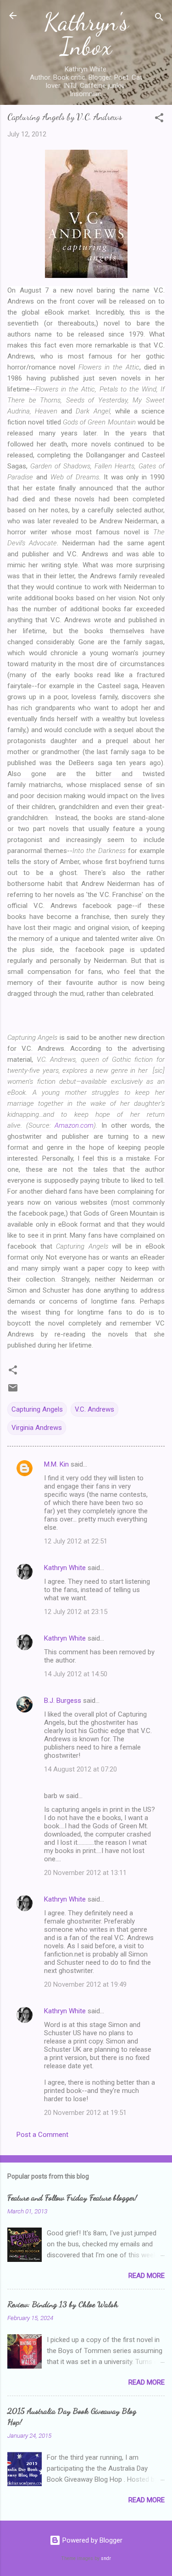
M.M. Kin (56, 1464)
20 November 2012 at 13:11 (85, 1873)
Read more (147, 2276)
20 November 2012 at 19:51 (85, 2113)
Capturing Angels (37, 1409)
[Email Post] (13, 1391)
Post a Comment (42, 2135)
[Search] (159, 19)
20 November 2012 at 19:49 (85, 1984)
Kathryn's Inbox (86, 34)
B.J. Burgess (63, 1701)
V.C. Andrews (94, 1409)
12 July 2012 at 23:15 (76, 1612)
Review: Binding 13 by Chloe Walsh (63, 2304)
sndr (106, 2558)
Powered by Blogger (92, 2540)
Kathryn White (65, 1568)
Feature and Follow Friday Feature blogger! (72, 2197)
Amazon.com (74, 1125)
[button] (159, 119)
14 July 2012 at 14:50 (76, 1674)
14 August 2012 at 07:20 (80, 1769)
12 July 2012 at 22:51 (76, 1541)
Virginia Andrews (37, 1428)
